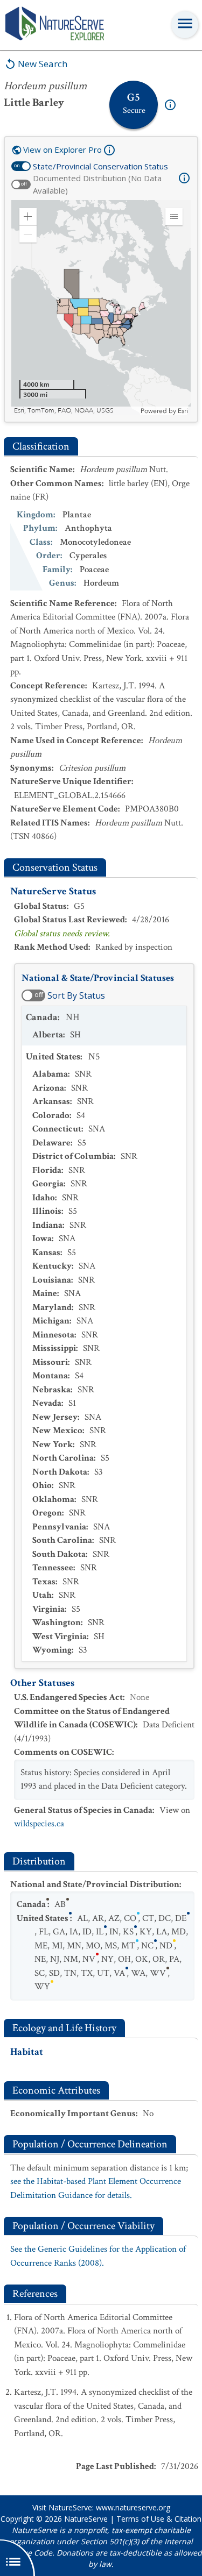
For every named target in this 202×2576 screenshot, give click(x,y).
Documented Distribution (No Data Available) (97, 184)
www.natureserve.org (133, 2507)
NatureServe (86, 2519)
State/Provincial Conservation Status (100, 166)
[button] (28, 217)
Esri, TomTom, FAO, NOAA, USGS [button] (64, 411)
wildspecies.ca (39, 1824)
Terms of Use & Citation (159, 2519)
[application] (101, 308)
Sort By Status (76, 995)
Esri (183, 411)
